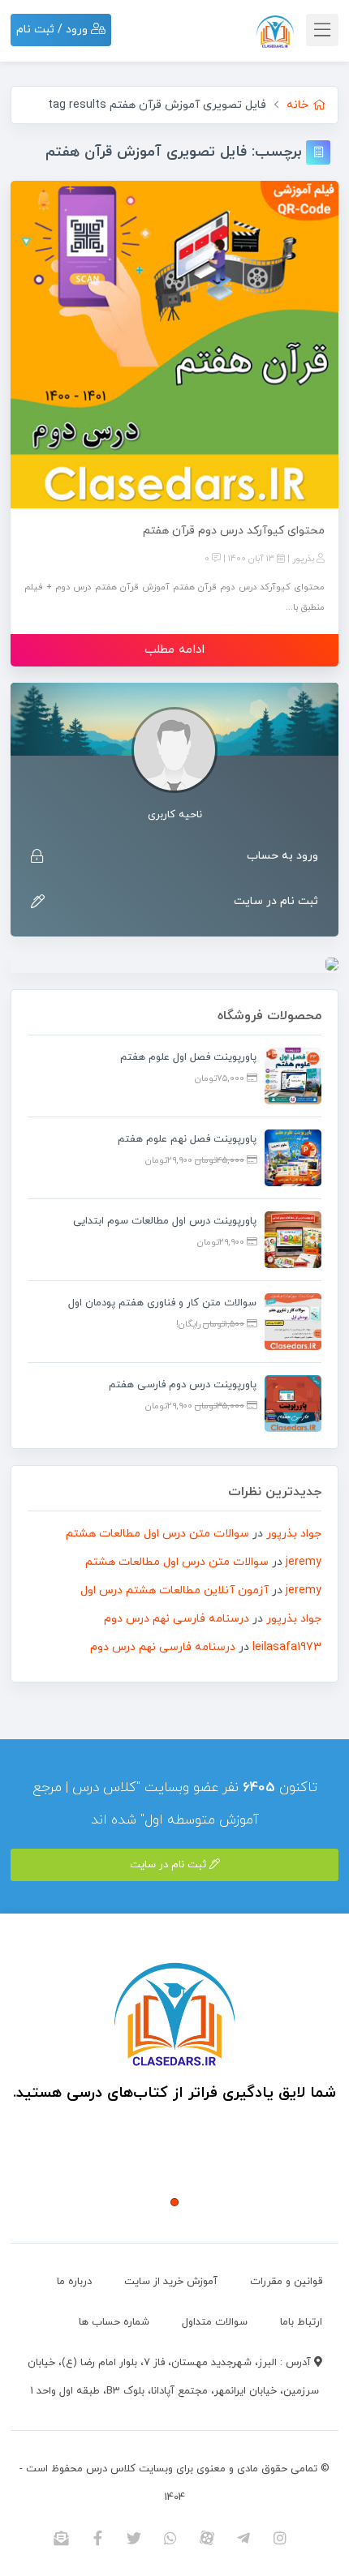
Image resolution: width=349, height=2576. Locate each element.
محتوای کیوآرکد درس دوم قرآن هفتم (234, 531)
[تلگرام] (244, 2538)
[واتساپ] (171, 2538)
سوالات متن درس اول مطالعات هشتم (157, 1534)
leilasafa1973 (287, 1647)
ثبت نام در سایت (276, 901)
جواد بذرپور (294, 1534)
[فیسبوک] (98, 2538)
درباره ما (74, 2282)
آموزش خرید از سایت (171, 2282)
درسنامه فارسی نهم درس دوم (177, 1619)
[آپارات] (207, 2538)
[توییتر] (134, 2538)
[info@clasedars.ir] (61, 2538)
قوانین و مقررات (286, 2282)
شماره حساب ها (114, 2322)
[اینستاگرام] (280, 2538)
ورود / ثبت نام (54, 30)
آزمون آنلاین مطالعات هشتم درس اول (174, 1590)
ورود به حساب (282, 856)
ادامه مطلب (174, 650)
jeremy (304, 1562)
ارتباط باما (301, 2322)
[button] (174, 2202)
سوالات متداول (215, 2322)
